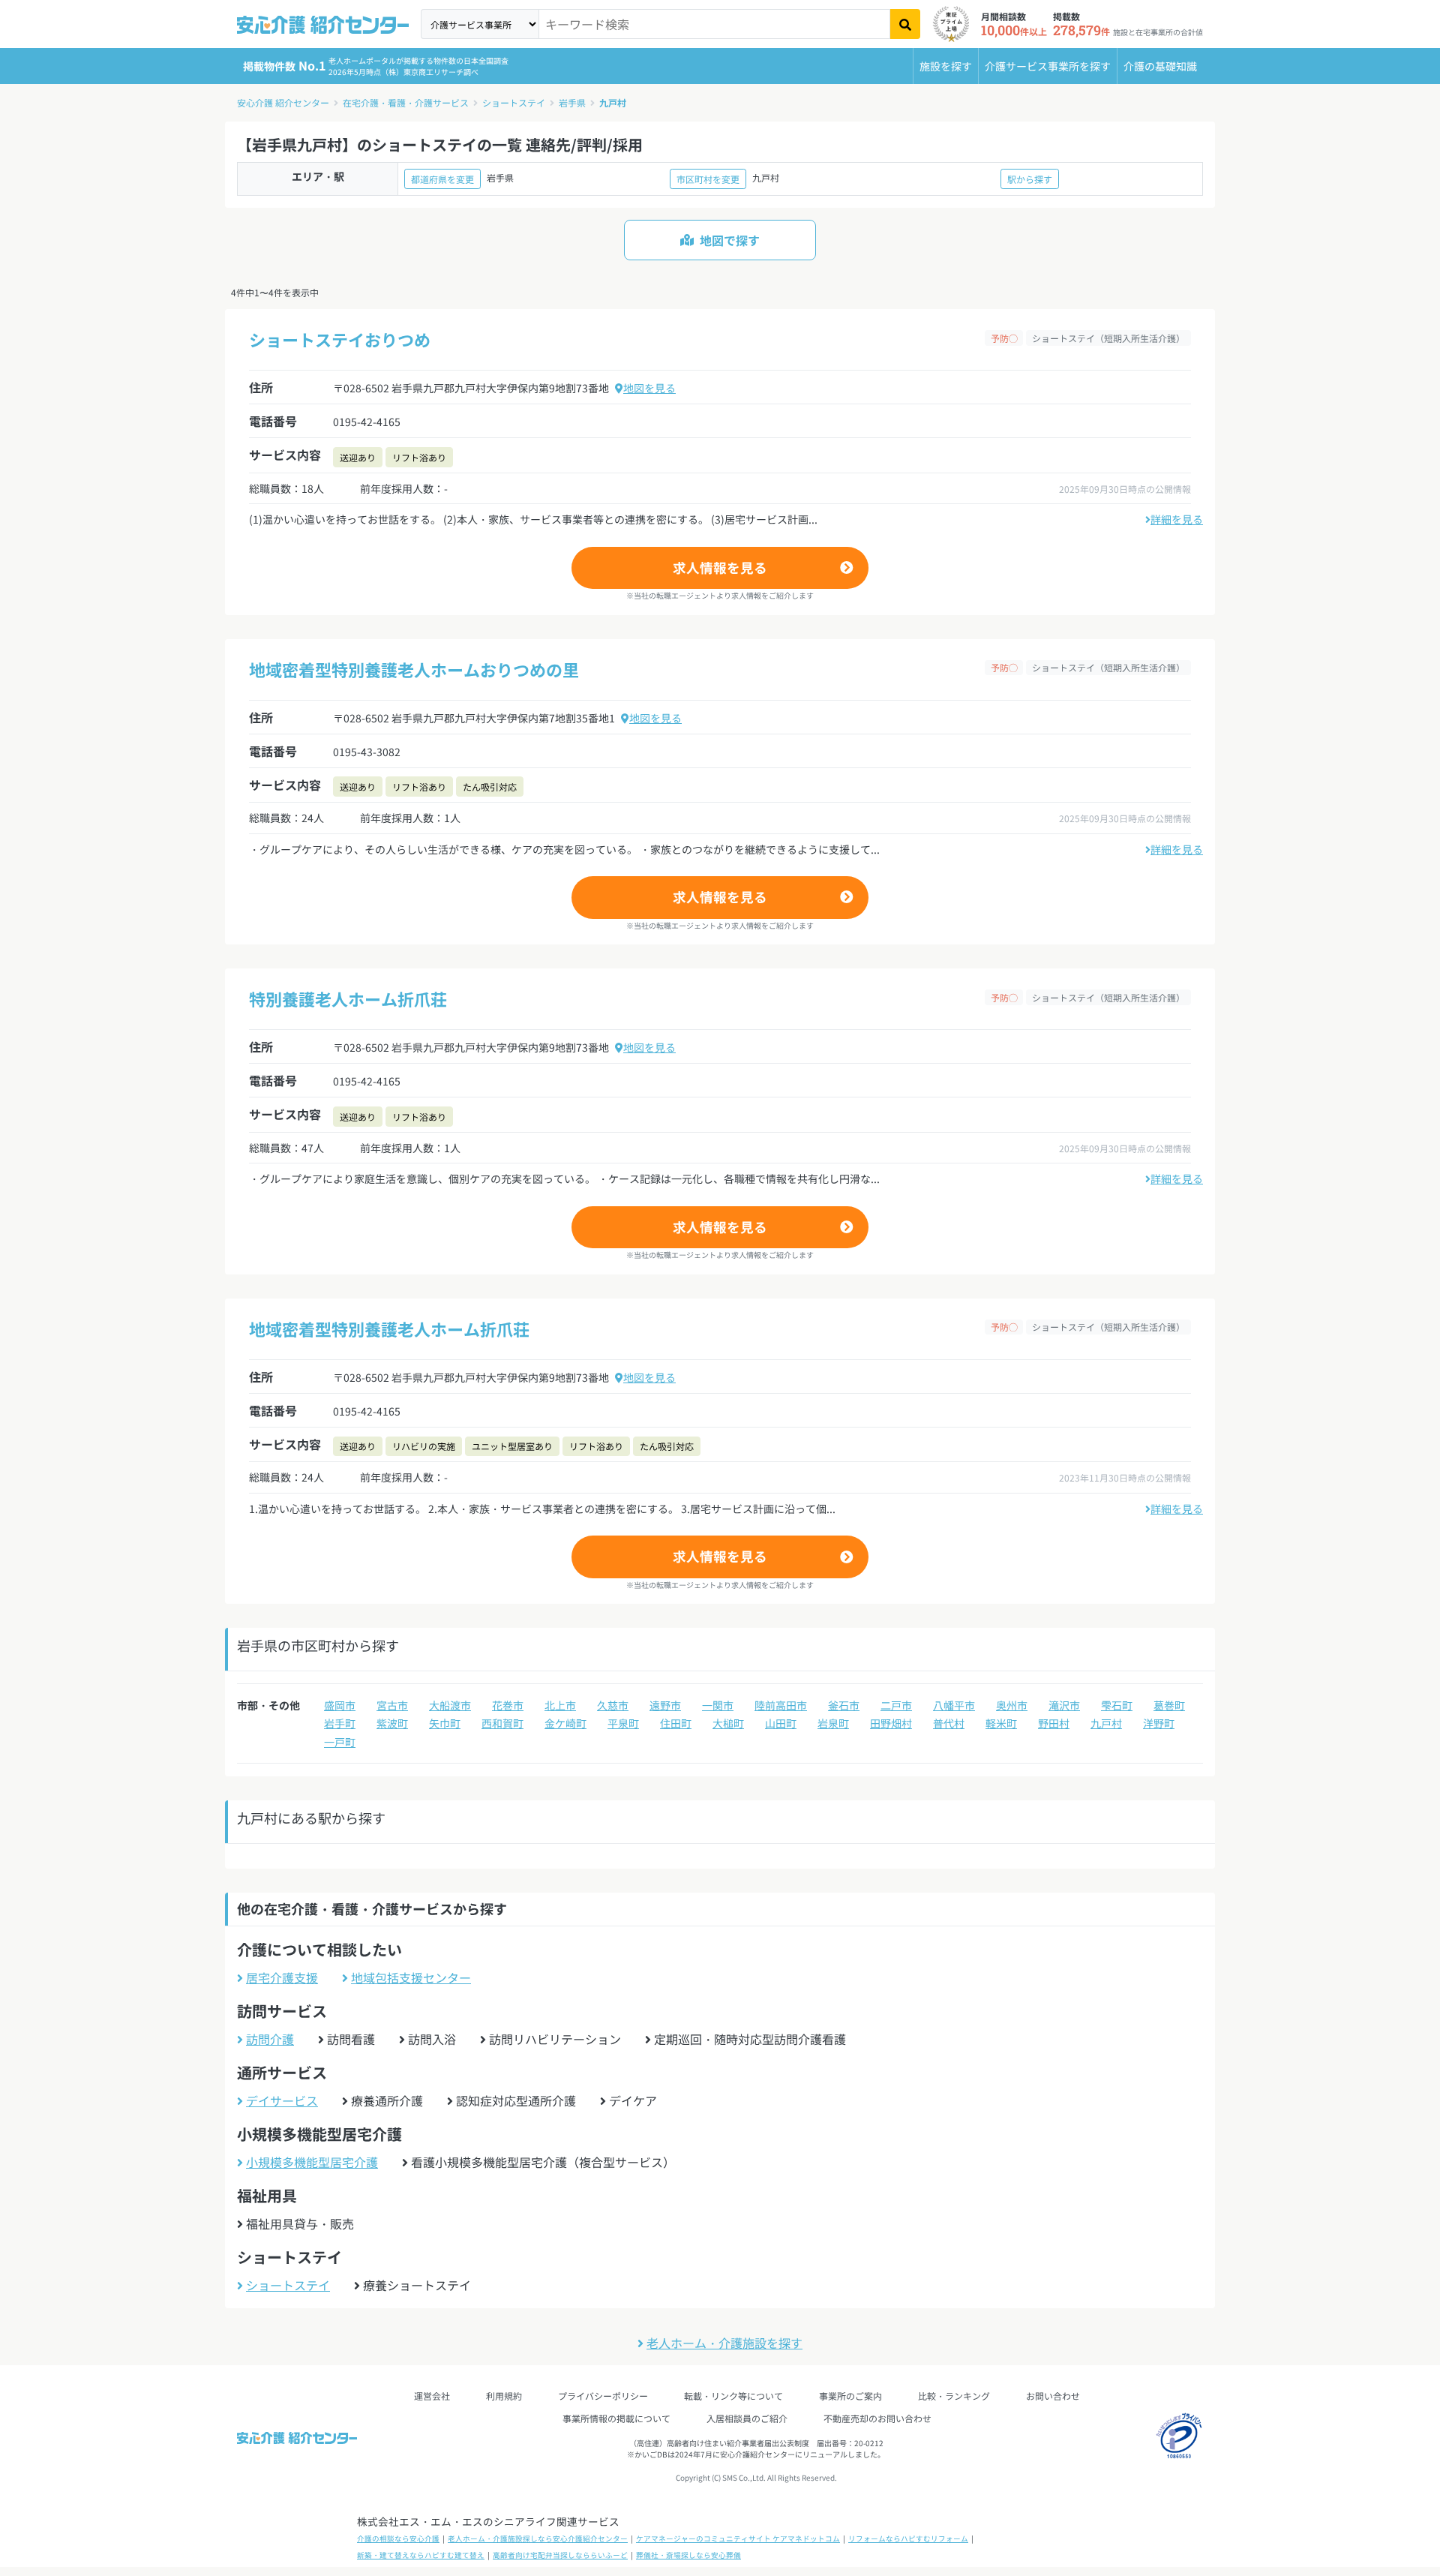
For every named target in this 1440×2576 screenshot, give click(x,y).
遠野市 (665, 1705)
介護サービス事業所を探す (1048, 66)
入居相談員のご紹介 (747, 2418)
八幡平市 (954, 1705)
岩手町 (340, 1723)
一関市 (718, 1705)
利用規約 (504, 2396)
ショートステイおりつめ (340, 339)
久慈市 (613, 1705)
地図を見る (649, 388)
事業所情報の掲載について (616, 2418)
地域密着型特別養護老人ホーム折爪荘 (389, 1329)
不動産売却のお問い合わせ (877, 2418)
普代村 (949, 1723)
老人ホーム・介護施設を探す (724, 2343)
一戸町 (340, 1742)
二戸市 (896, 1705)
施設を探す (946, 66)
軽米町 (1001, 1723)
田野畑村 (891, 1723)
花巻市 (508, 1705)
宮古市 (392, 1705)
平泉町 (623, 1723)
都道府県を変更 (442, 179)
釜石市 (844, 1705)
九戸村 (613, 102)
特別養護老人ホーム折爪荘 (348, 998)
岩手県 (572, 102)
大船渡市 (450, 1705)
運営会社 (432, 2396)
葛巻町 (1169, 1705)
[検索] (905, 24)
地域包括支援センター (411, 1977)
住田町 (676, 1723)
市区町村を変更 (708, 179)
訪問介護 (270, 2039)
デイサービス (282, 2100)
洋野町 (1159, 1723)
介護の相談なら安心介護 (398, 2538)
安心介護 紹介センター (283, 102)
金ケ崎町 (565, 1723)
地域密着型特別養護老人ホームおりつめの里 (414, 669)
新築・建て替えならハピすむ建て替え (421, 2555)
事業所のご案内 (850, 2396)
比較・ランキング (954, 2396)
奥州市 (1012, 1705)
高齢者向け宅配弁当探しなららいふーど (560, 2555)
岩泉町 (833, 1723)
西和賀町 (502, 1723)
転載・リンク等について (733, 2396)
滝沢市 (1064, 1705)
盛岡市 (340, 1705)
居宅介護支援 (282, 1977)
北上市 (560, 1705)
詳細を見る (1177, 519)
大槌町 (728, 1723)
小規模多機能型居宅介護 (312, 2162)
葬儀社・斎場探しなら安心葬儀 (688, 2555)
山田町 (781, 1723)
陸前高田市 (781, 1705)
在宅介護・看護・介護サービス (406, 102)
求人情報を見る (720, 567)
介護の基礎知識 (1160, 66)
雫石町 (1117, 1705)
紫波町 (392, 1723)
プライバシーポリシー (603, 2396)
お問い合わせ (1053, 2396)
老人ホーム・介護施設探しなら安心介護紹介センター (538, 2538)
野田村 (1054, 1723)
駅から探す (1030, 179)
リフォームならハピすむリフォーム (908, 2538)
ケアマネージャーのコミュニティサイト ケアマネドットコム (738, 2538)
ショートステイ (514, 102)
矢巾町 (445, 1723)
